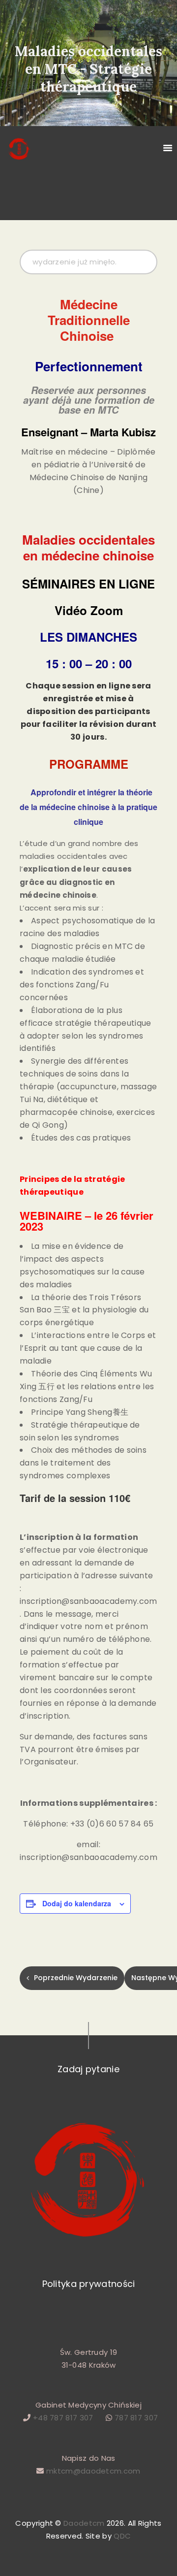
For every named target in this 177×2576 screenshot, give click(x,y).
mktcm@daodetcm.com (93, 2471)
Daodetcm (84, 2523)
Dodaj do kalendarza (77, 1903)
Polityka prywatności (89, 2284)
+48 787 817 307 (63, 2418)
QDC (121, 2536)
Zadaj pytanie (88, 2069)
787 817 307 (135, 2418)
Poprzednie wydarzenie (76, 1978)
